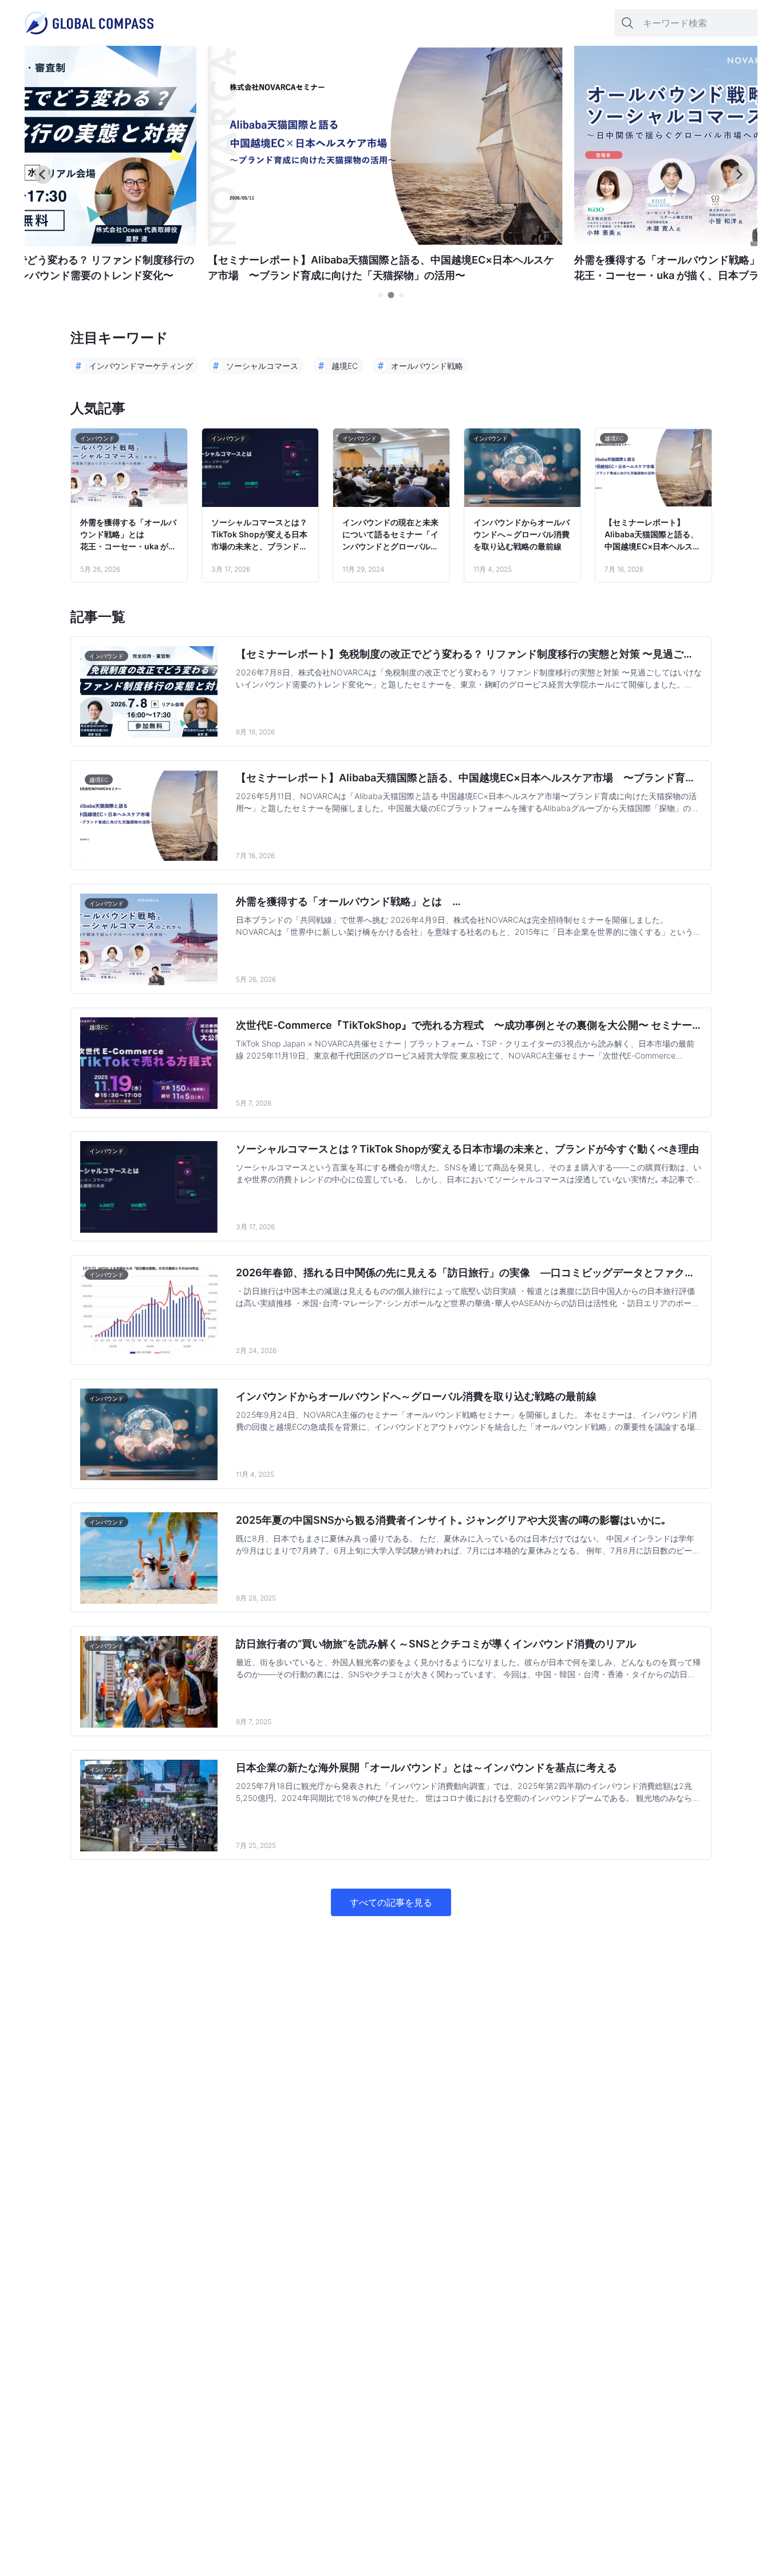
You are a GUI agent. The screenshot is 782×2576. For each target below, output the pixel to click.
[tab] (381, 295)
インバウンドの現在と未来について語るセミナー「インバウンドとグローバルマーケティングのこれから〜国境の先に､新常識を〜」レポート (390, 535)
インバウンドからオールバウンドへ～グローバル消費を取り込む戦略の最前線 (522, 534)
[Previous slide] (43, 175)
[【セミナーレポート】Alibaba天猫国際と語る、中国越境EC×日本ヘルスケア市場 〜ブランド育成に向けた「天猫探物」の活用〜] (385, 243)
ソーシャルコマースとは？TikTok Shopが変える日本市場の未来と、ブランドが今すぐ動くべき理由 (259, 535)
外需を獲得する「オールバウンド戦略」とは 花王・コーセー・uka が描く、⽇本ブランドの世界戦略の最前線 (128, 535)
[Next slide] (739, 175)
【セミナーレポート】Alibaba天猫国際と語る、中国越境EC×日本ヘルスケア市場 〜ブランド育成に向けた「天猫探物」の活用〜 (653, 535)
